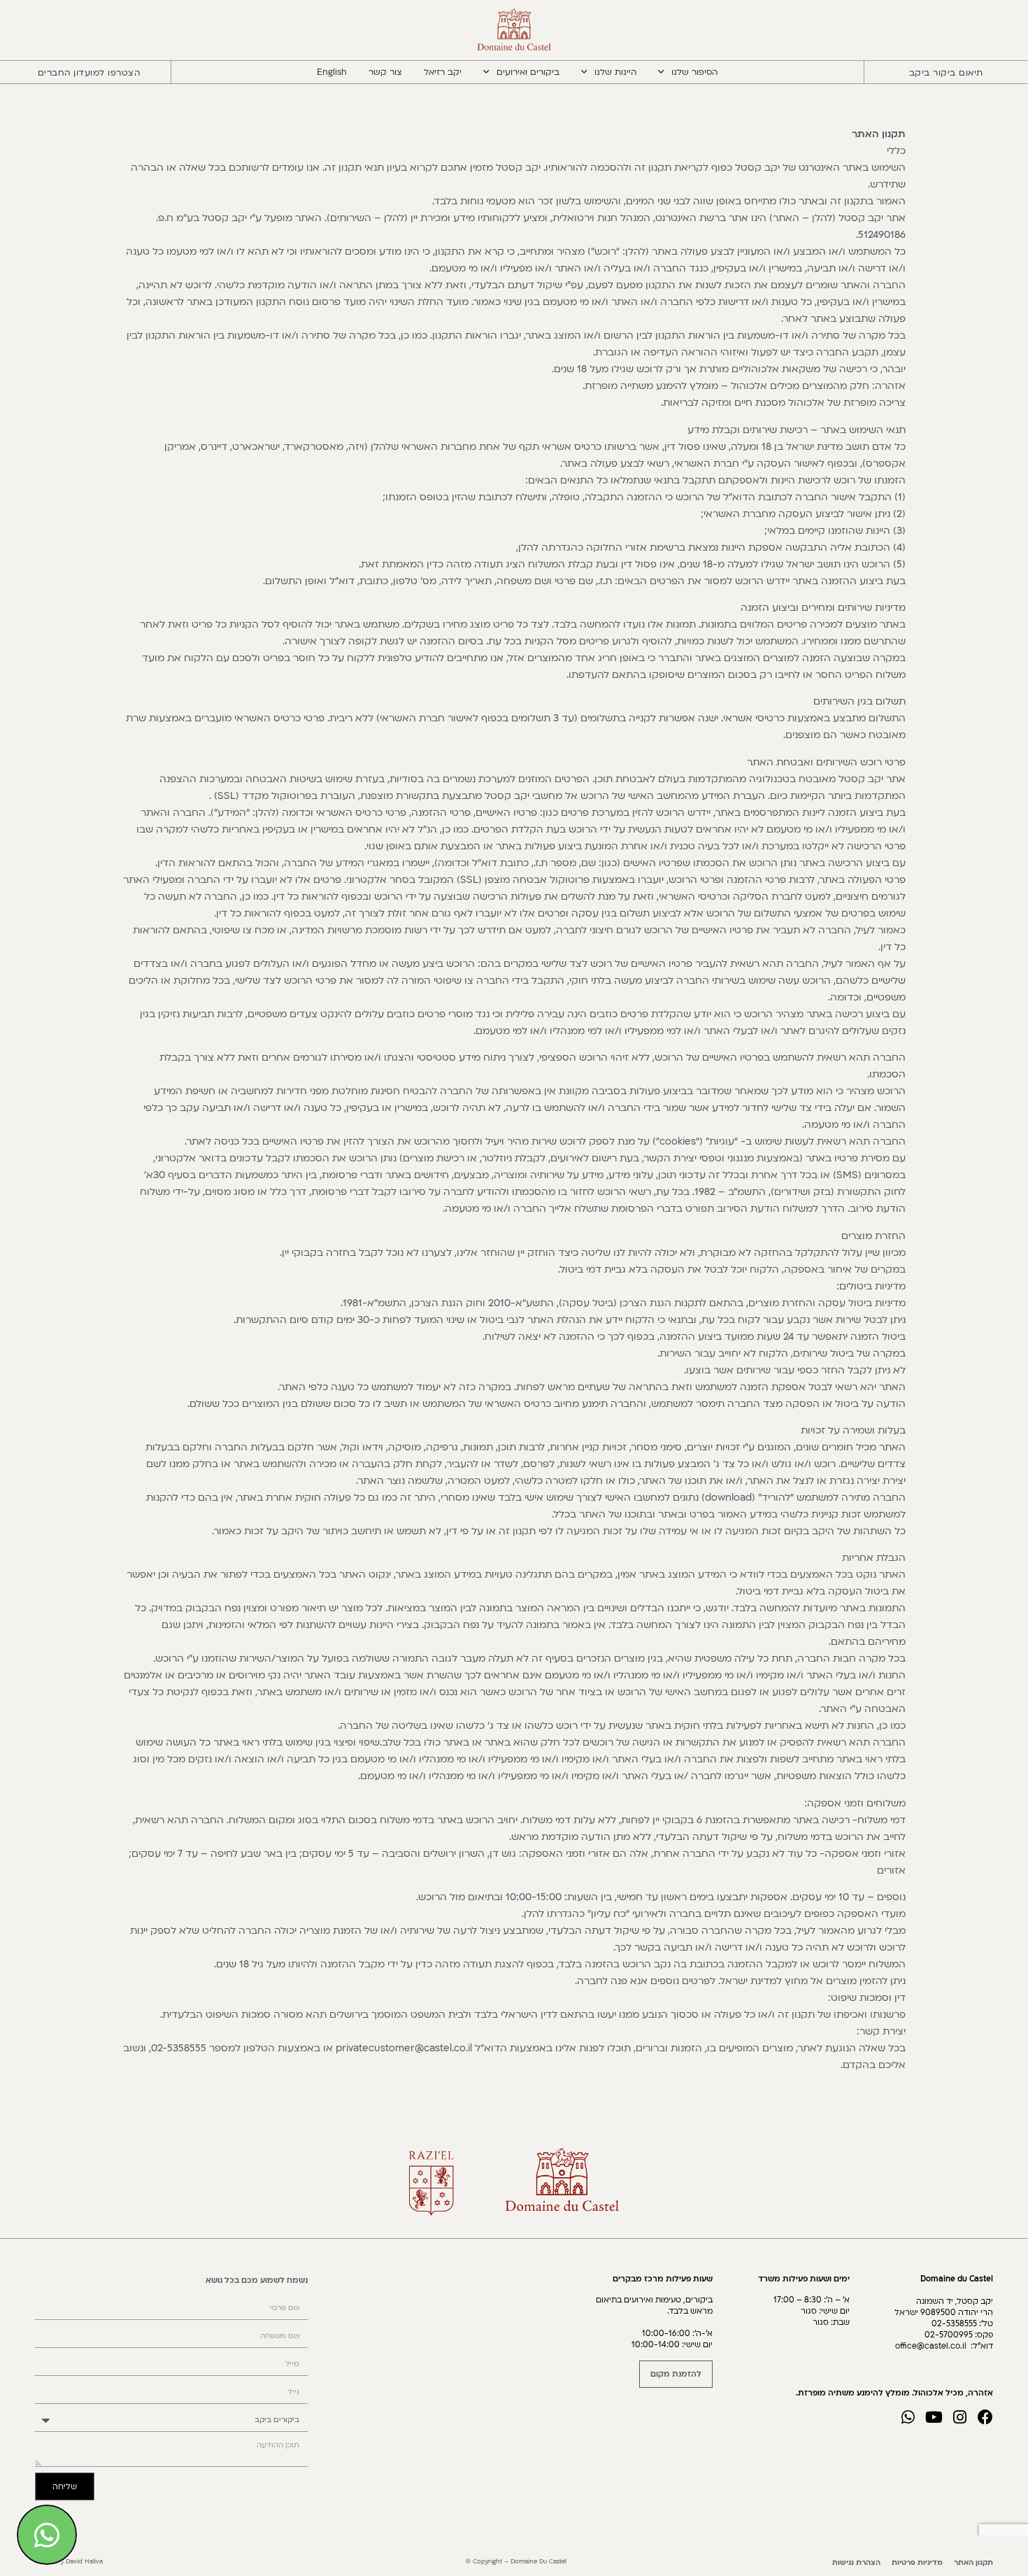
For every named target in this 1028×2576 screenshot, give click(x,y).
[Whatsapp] (908, 2417)
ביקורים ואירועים (528, 72)
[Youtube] (934, 2417)
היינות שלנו (615, 72)
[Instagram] (959, 2417)
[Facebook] (985, 2417)
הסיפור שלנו (694, 72)
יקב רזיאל (443, 72)
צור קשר (385, 72)
